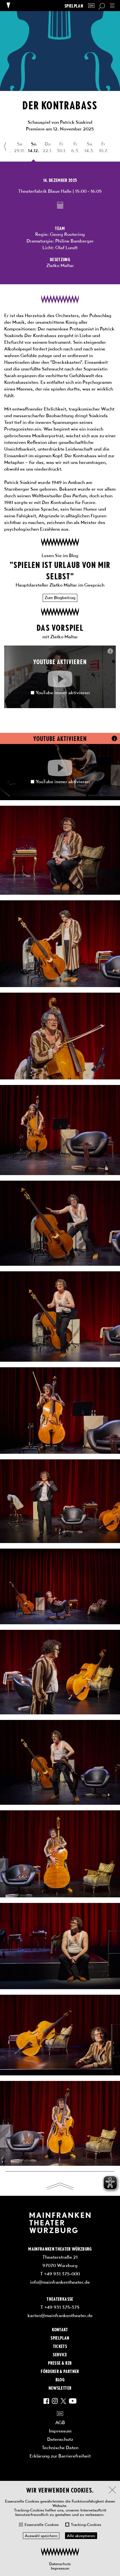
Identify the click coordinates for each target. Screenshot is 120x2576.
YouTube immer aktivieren (63, 693)
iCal (60, 205)
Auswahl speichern (41, 2536)
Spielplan (74, 6)
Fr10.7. (103, 147)
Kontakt (60, 2329)
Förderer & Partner (60, 2371)
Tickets (60, 2346)
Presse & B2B (60, 2363)
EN (91, 6)
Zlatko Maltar (60, 265)
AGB (60, 2422)
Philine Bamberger (75, 241)
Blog (60, 2379)
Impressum (60, 2568)
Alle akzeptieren (81, 2536)
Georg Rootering (67, 234)
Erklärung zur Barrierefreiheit (60, 2456)
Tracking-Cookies (86, 2525)
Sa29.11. (20, 147)
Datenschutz (60, 2564)
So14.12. (34, 147)
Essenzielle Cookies (42, 2525)
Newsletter (60, 2388)
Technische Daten (60, 2448)
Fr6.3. (75, 147)
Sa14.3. (89, 147)
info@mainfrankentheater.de (60, 2282)
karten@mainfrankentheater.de (60, 2315)
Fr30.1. (62, 147)
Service (60, 2354)
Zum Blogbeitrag (60, 598)
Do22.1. (48, 147)
